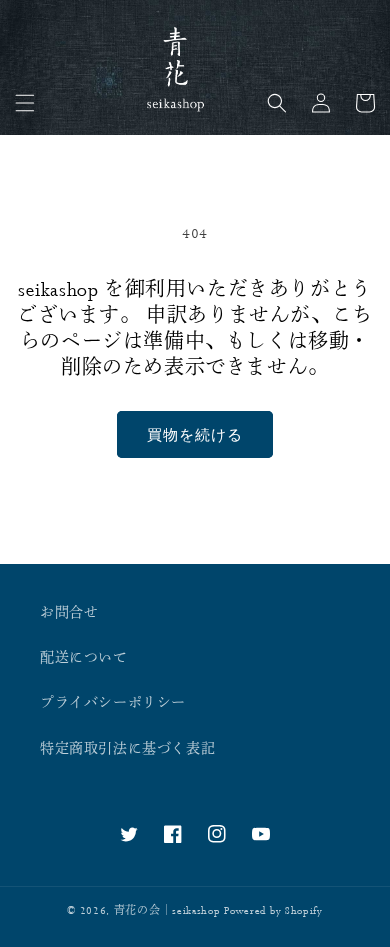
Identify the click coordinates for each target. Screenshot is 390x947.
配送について (84, 658)
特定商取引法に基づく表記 (127, 749)
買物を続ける (195, 434)
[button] (25, 103)
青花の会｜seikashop (167, 911)
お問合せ (69, 613)
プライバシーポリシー (113, 703)
